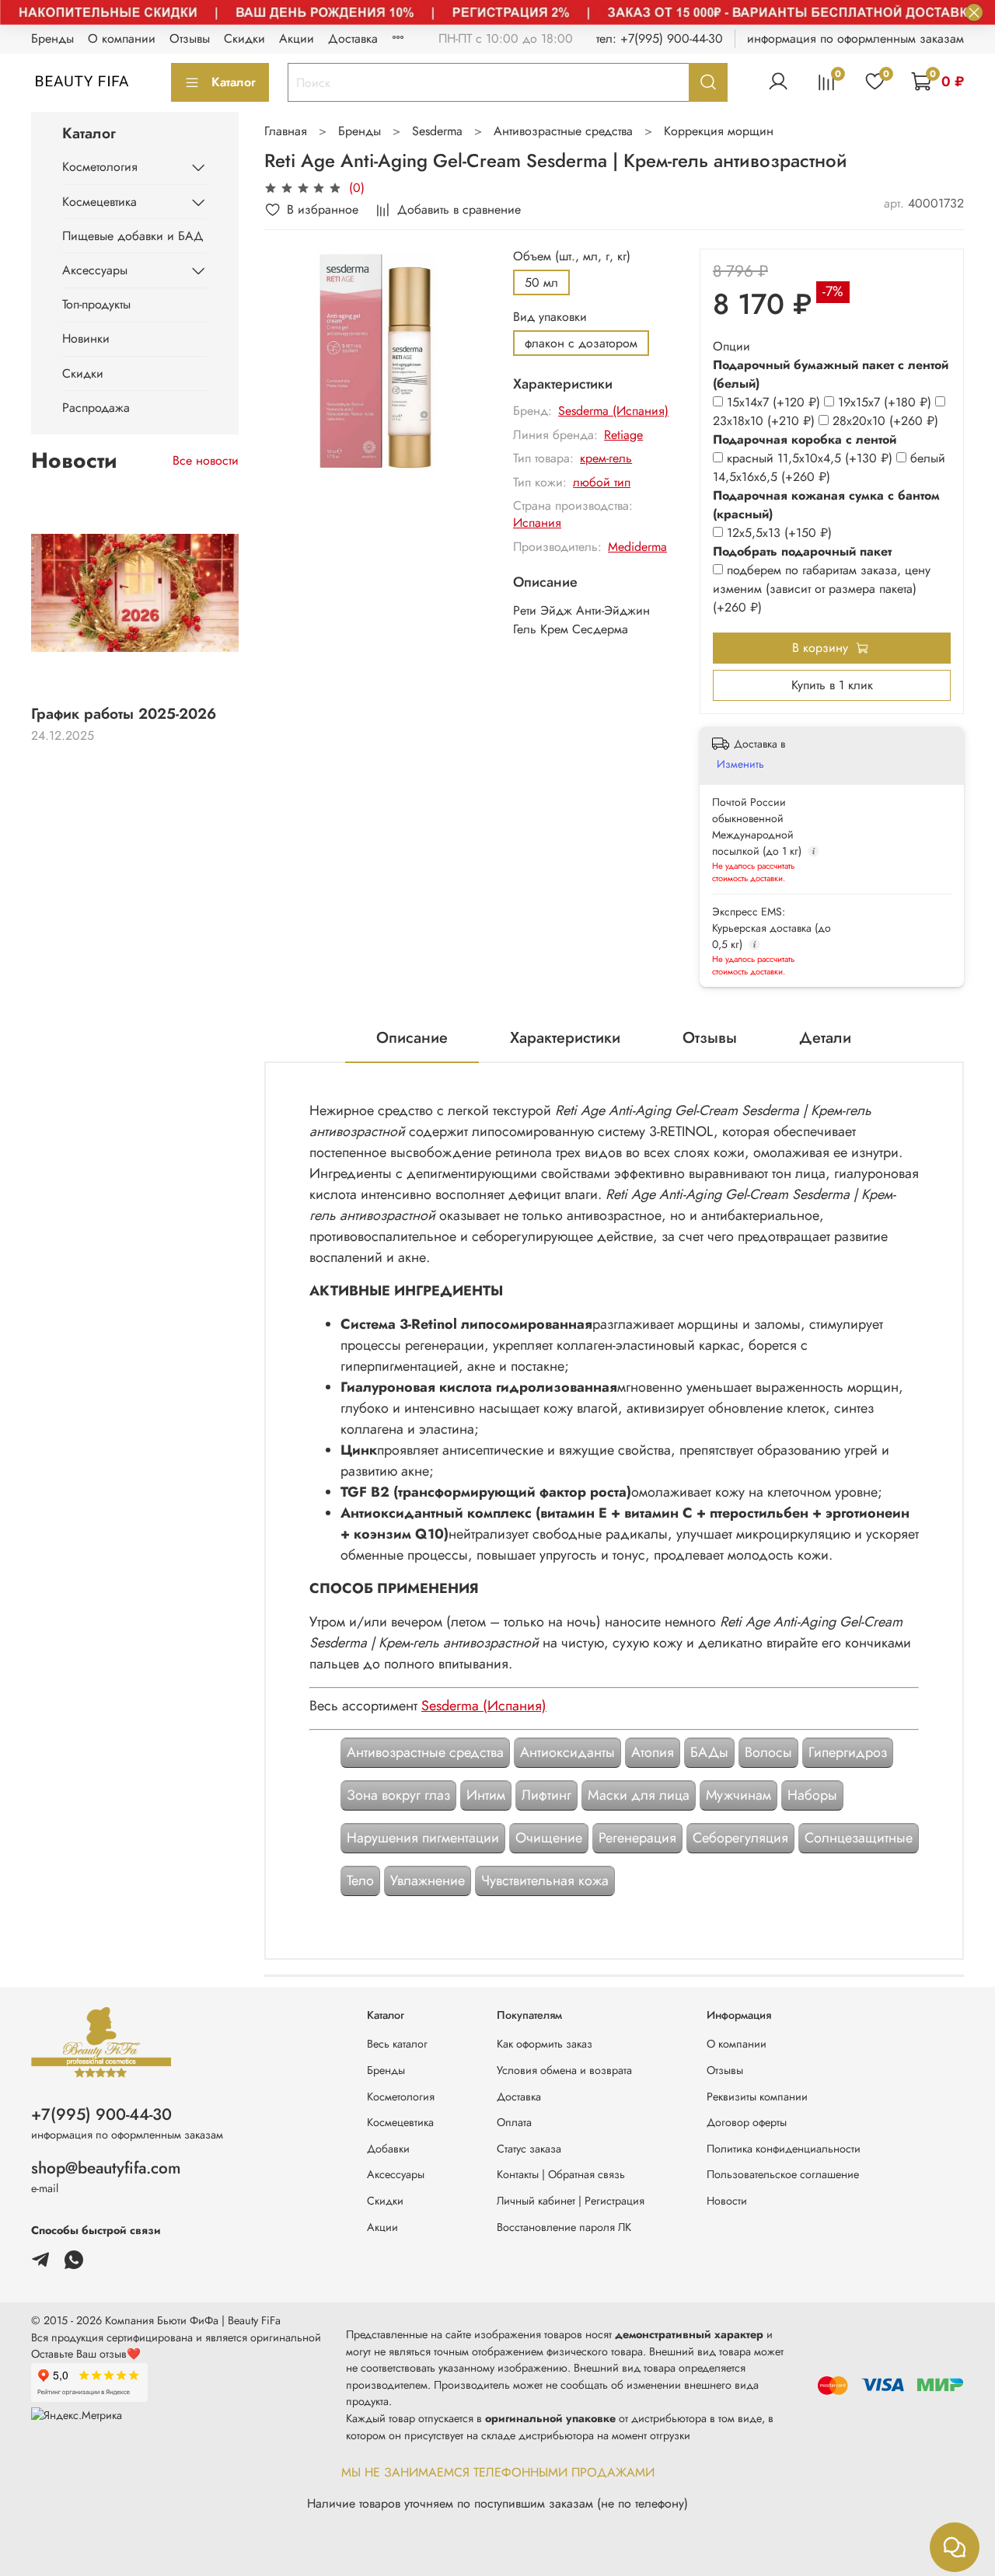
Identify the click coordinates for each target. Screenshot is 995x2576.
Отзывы (190, 38)
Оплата (514, 2122)
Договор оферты (747, 2122)
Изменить (740, 764)
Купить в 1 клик (832, 685)
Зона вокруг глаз (398, 1795)
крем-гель (606, 458)
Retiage (623, 435)
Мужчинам (738, 1795)
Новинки (86, 338)
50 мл (541, 282)
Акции (297, 38)
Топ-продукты (96, 304)
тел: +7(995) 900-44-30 (660, 38)
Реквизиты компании (757, 2097)
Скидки (244, 38)
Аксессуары (95, 270)
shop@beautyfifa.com (106, 2168)
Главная (286, 131)
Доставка (353, 38)
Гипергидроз (848, 1752)
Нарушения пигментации (423, 1838)
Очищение (549, 1838)
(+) (775, 402)
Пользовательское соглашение (783, 2174)
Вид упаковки (550, 317)
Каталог (234, 82)
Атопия (653, 1752)
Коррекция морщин (719, 131)
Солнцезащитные (859, 1838)
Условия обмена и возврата (564, 2070)
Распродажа (96, 408)
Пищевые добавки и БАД (133, 236)
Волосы (768, 1752)
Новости (727, 2201)
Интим (486, 1795)
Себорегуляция (740, 1838)
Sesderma (437, 131)
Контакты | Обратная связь (561, 2174)
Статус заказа (529, 2149)
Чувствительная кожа (545, 1881)
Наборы (812, 1795)
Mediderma (637, 547)
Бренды (52, 38)
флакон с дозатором (581, 343)
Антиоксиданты (567, 1752)
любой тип (602, 482)
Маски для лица (639, 1795)
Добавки (388, 2149)
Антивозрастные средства (563, 131)
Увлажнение (428, 1881)
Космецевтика (99, 202)
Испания (537, 523)
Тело (360, 1881)
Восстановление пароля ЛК (564, 2227)
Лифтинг (546, 1795)
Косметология (100, 167)
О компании (122, 38)
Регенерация (637, 1838)
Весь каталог (397, 2044)
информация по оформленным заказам (855, 38)
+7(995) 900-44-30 (101, 2114)
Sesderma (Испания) (613, 411)
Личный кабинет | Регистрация (571, 2201)
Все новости (206, 460)
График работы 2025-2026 (124, 713)
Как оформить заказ (545, 2044)
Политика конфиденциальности (784, 2149)
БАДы (709, 1752)
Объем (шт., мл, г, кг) (572, 256)
